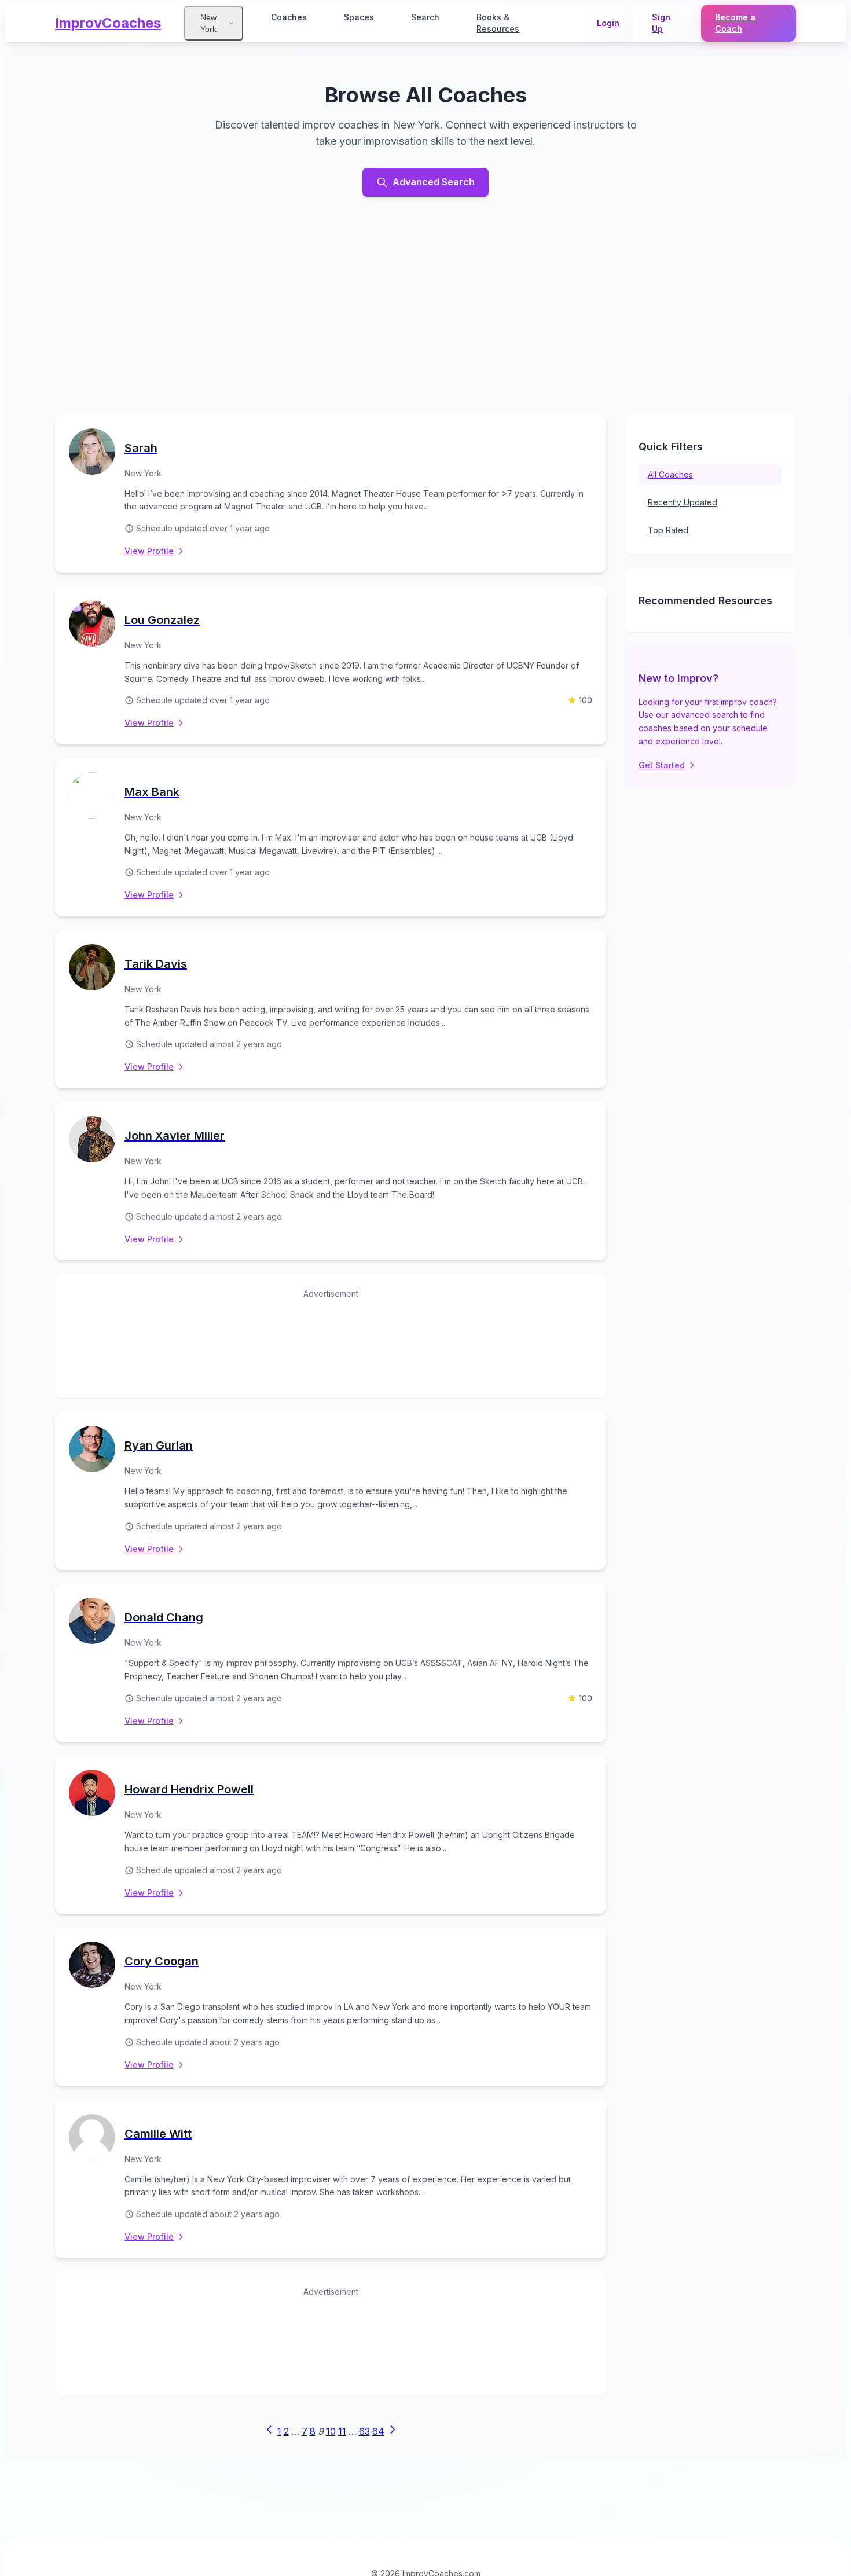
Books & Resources (498, 23)
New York (208, 23)
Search (425, 17)
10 (331, 2431)
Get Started (662, 765)
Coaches (289, 17)
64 (378, 2431)
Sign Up (661, 23)
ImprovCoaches (108, 23)
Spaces (359, 17)
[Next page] (393, 2432)
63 (364, 2431)
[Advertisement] (425, 306)
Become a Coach (735, 23)
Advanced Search (434, 182)
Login (608, 23)
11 (342, 2431)
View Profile (149, 551)
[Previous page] (269, 2432)
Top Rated (668, 530)
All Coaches (670, 474)
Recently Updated (683, 502)
